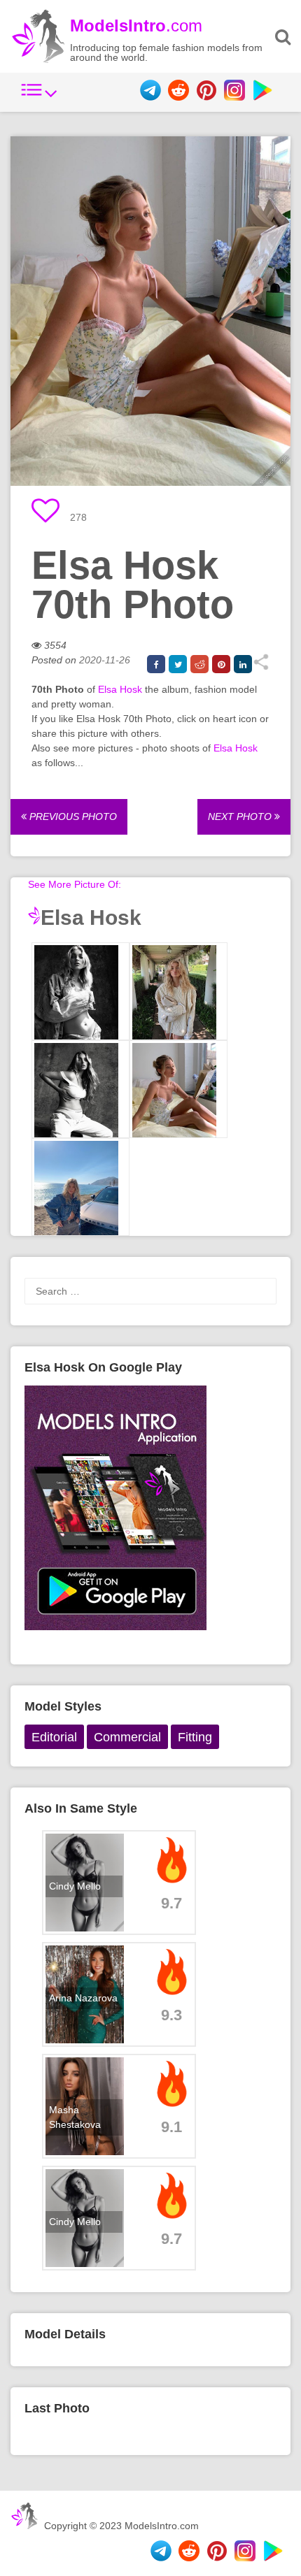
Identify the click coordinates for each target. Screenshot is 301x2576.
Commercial (127, 1737)
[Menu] (39, 97)
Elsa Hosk (120, 689)
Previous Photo (72, 816)
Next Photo (241, 816)
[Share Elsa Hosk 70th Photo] (261, 667)
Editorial (54, 1737)
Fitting (195, 1737)
